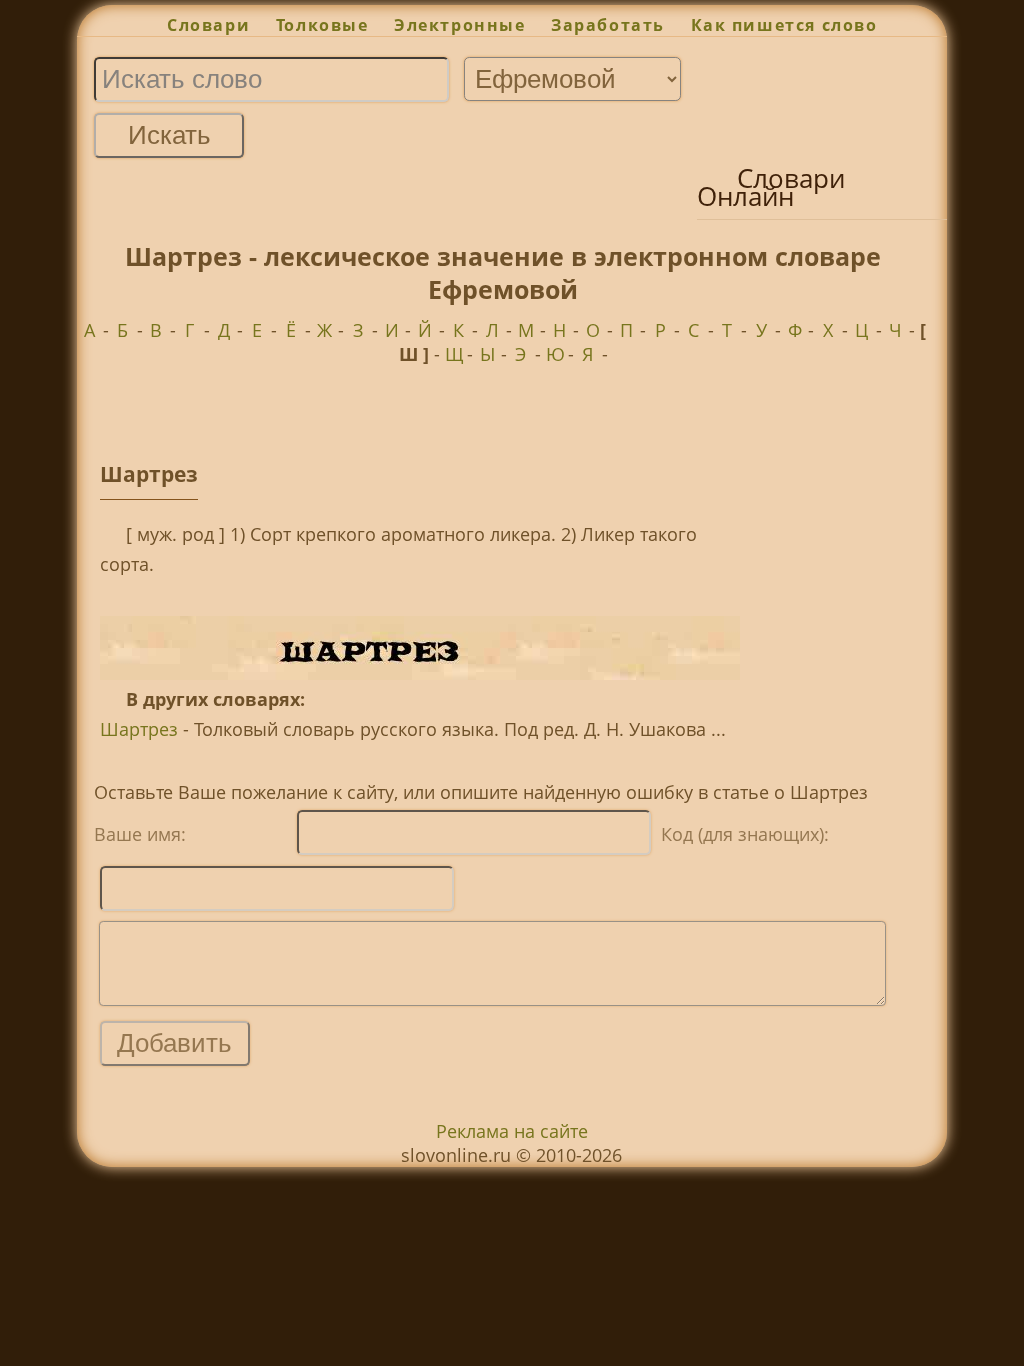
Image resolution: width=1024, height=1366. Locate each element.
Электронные (459, 25)
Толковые (322, 25)
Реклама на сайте (512, 1131)
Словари (208, 25)
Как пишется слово (784, 25)
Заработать (608, 25)
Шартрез (139, 729)
